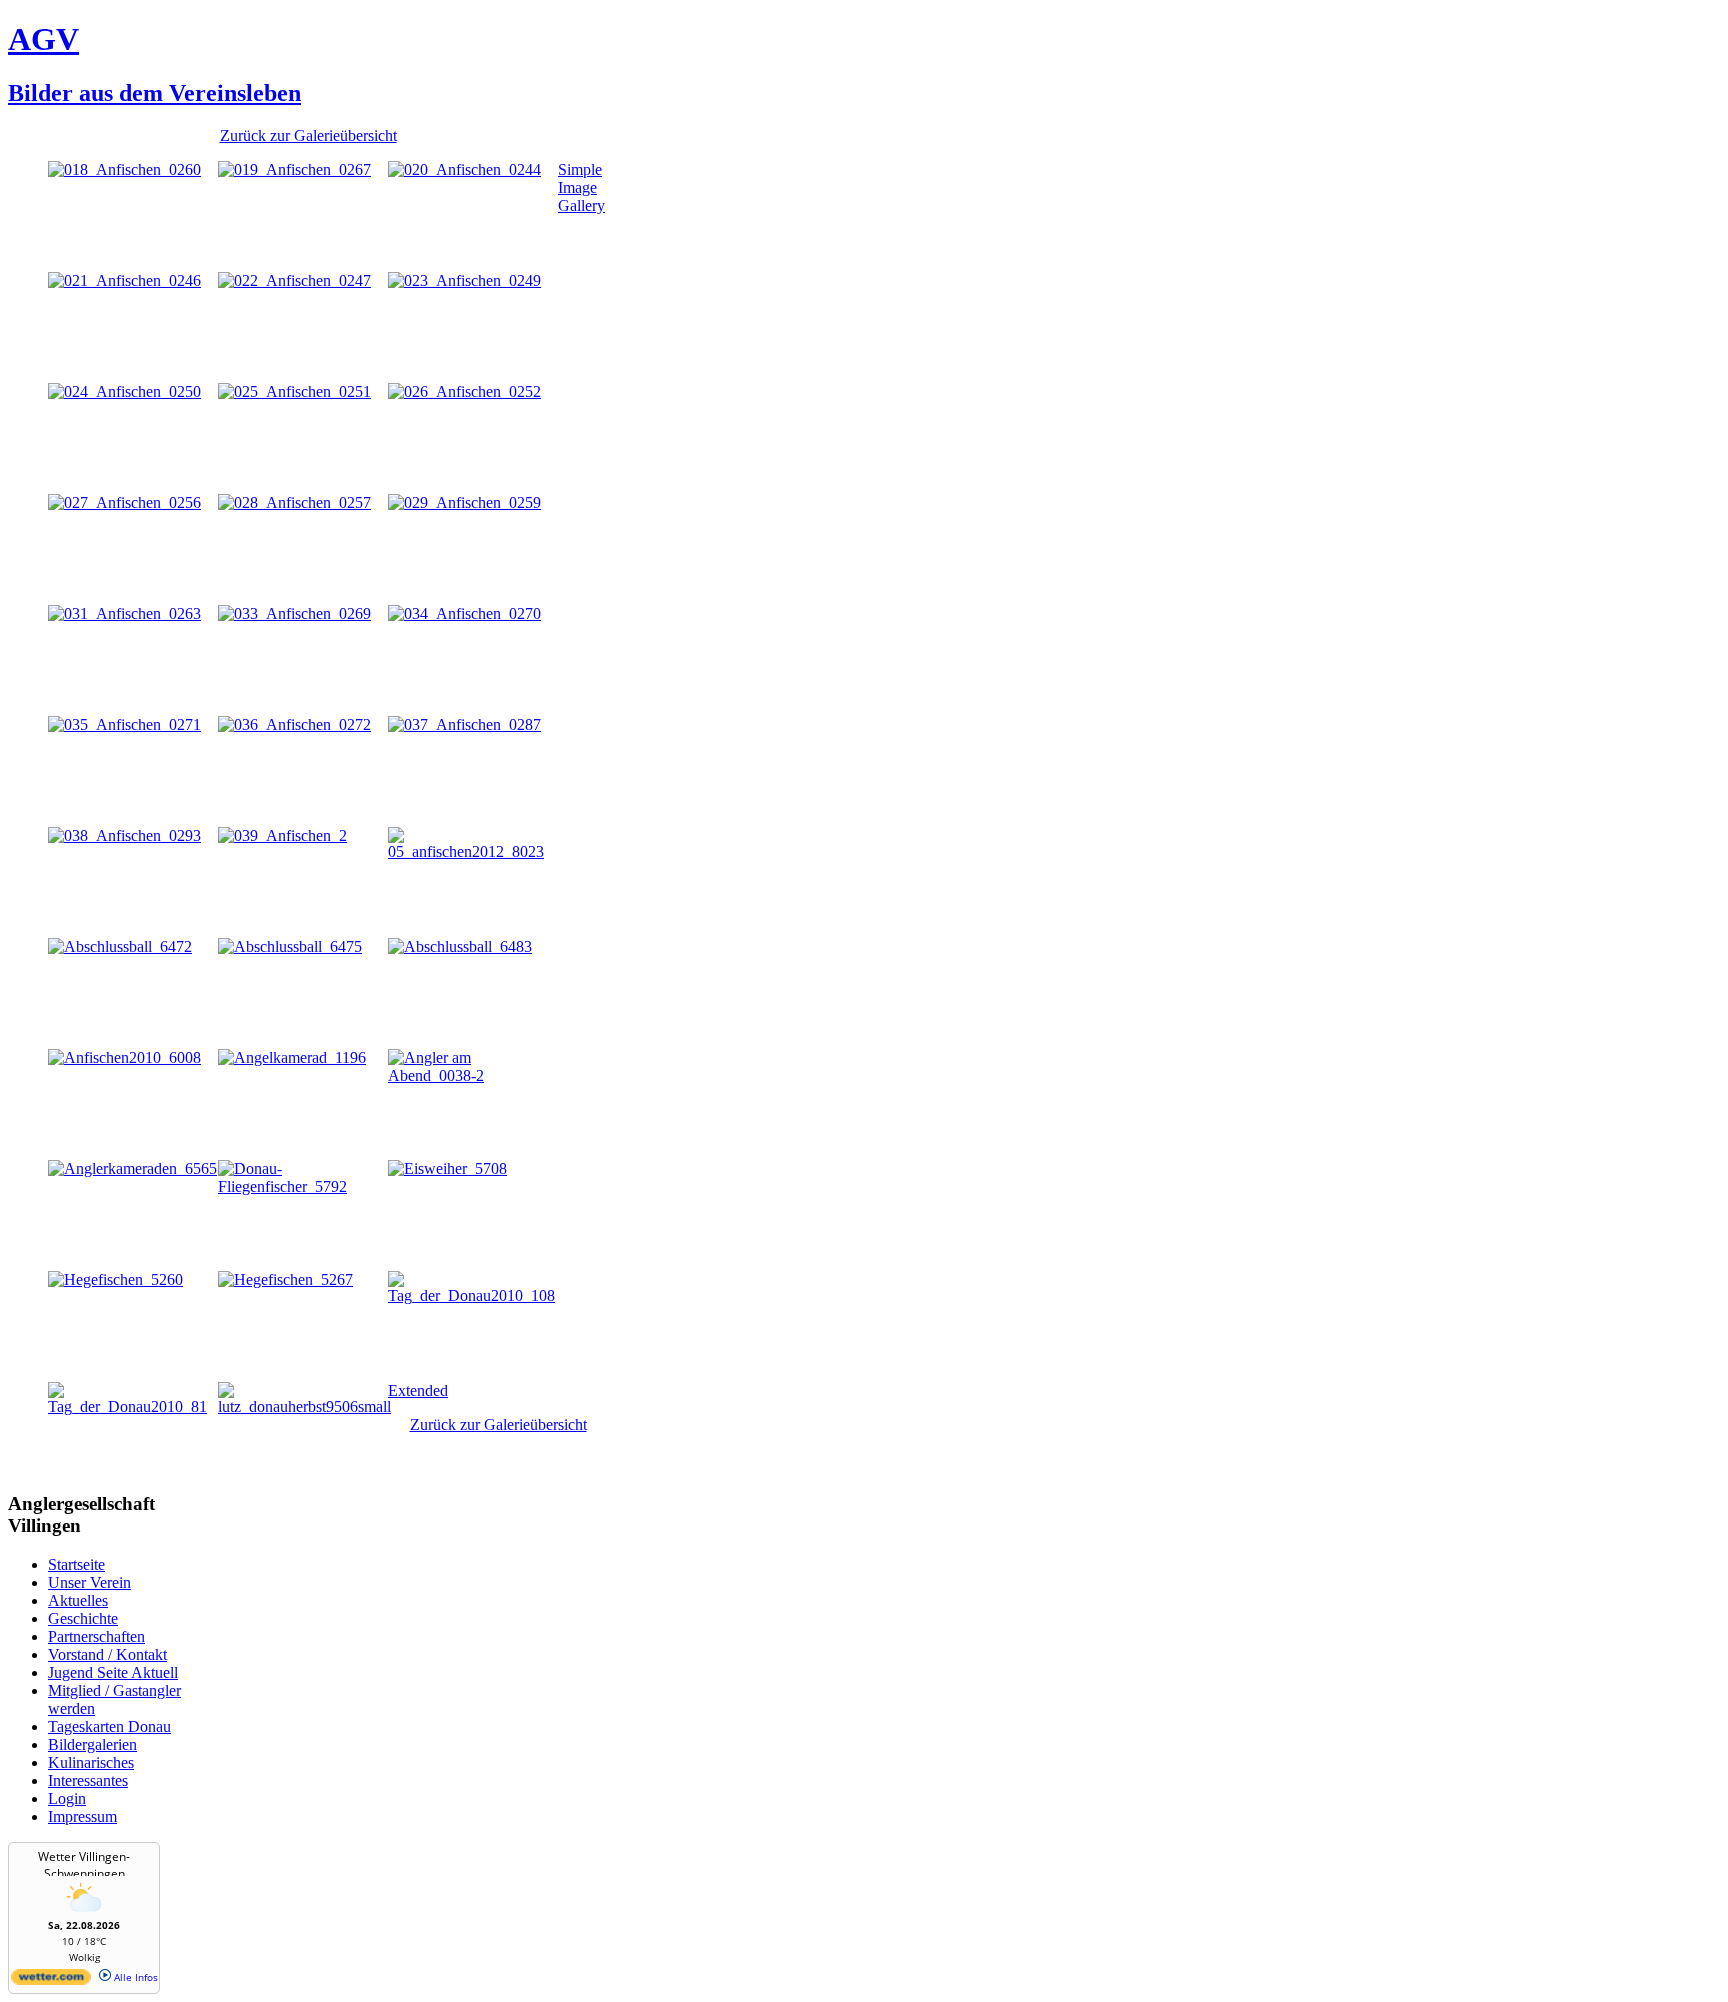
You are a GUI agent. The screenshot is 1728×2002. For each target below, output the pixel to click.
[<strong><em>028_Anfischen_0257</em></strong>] (294, 502)
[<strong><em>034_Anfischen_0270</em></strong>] (464, 613)
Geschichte (83, 1618)
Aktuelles (78, 1600)
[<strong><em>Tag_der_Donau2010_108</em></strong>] (473, 1295)
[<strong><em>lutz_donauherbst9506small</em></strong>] (304, 1406)
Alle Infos (134, 1977)
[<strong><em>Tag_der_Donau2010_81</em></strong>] (133, 1406)
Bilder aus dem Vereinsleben (154, 93)
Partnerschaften (96, 1636)
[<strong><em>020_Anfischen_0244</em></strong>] (464, 169)
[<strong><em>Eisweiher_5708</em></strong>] (447, 1168)
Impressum (82, 1816)
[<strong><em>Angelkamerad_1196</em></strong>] (292, 1057)
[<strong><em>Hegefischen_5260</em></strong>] (115, 1279)
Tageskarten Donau (109, 1726)
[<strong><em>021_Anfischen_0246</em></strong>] (124, 280)
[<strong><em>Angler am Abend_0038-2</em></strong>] (473, 1075)
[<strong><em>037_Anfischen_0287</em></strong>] (464, 724)
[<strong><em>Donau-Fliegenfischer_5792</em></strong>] (303, 1186)
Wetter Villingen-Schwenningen (84, 1865)
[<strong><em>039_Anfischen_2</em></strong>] (282, 835)
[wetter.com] (51, 1981)
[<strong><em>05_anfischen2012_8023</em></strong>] (473, 851)
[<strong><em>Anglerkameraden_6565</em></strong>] (132, 1168)
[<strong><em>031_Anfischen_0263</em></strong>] (124, 613)
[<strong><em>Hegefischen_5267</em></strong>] (285, 1279)
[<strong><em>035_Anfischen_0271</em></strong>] (124, 724)
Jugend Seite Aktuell (113, 1672)
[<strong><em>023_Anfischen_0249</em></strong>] (464, 280)
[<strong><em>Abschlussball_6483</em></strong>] (460, 946)
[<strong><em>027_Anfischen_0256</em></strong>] (124, 502)
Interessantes (88, 1780)
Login (67, 1798)
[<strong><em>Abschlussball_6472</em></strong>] (120, 946)
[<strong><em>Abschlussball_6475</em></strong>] (290, 946)
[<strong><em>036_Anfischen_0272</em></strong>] (294, 724)
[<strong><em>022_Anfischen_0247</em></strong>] (294, 280)
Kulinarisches (91, 1762)
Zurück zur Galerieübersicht (308, 135)
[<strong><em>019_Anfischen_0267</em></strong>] (294, 169)
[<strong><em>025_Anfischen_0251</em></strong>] (294, 391)
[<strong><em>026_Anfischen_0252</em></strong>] (464, 391)
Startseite (76, 1564)
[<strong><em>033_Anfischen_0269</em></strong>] (294, 613)
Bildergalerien (92, 1744)
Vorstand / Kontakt (107, 1654)
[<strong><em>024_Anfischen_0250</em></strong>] (124, 391)
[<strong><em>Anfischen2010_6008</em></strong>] (124, 1057)
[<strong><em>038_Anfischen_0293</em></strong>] (124, 835)
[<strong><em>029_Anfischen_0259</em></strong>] (464, 502)
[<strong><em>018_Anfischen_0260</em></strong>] (124, 169)
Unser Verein (89, 1582)
